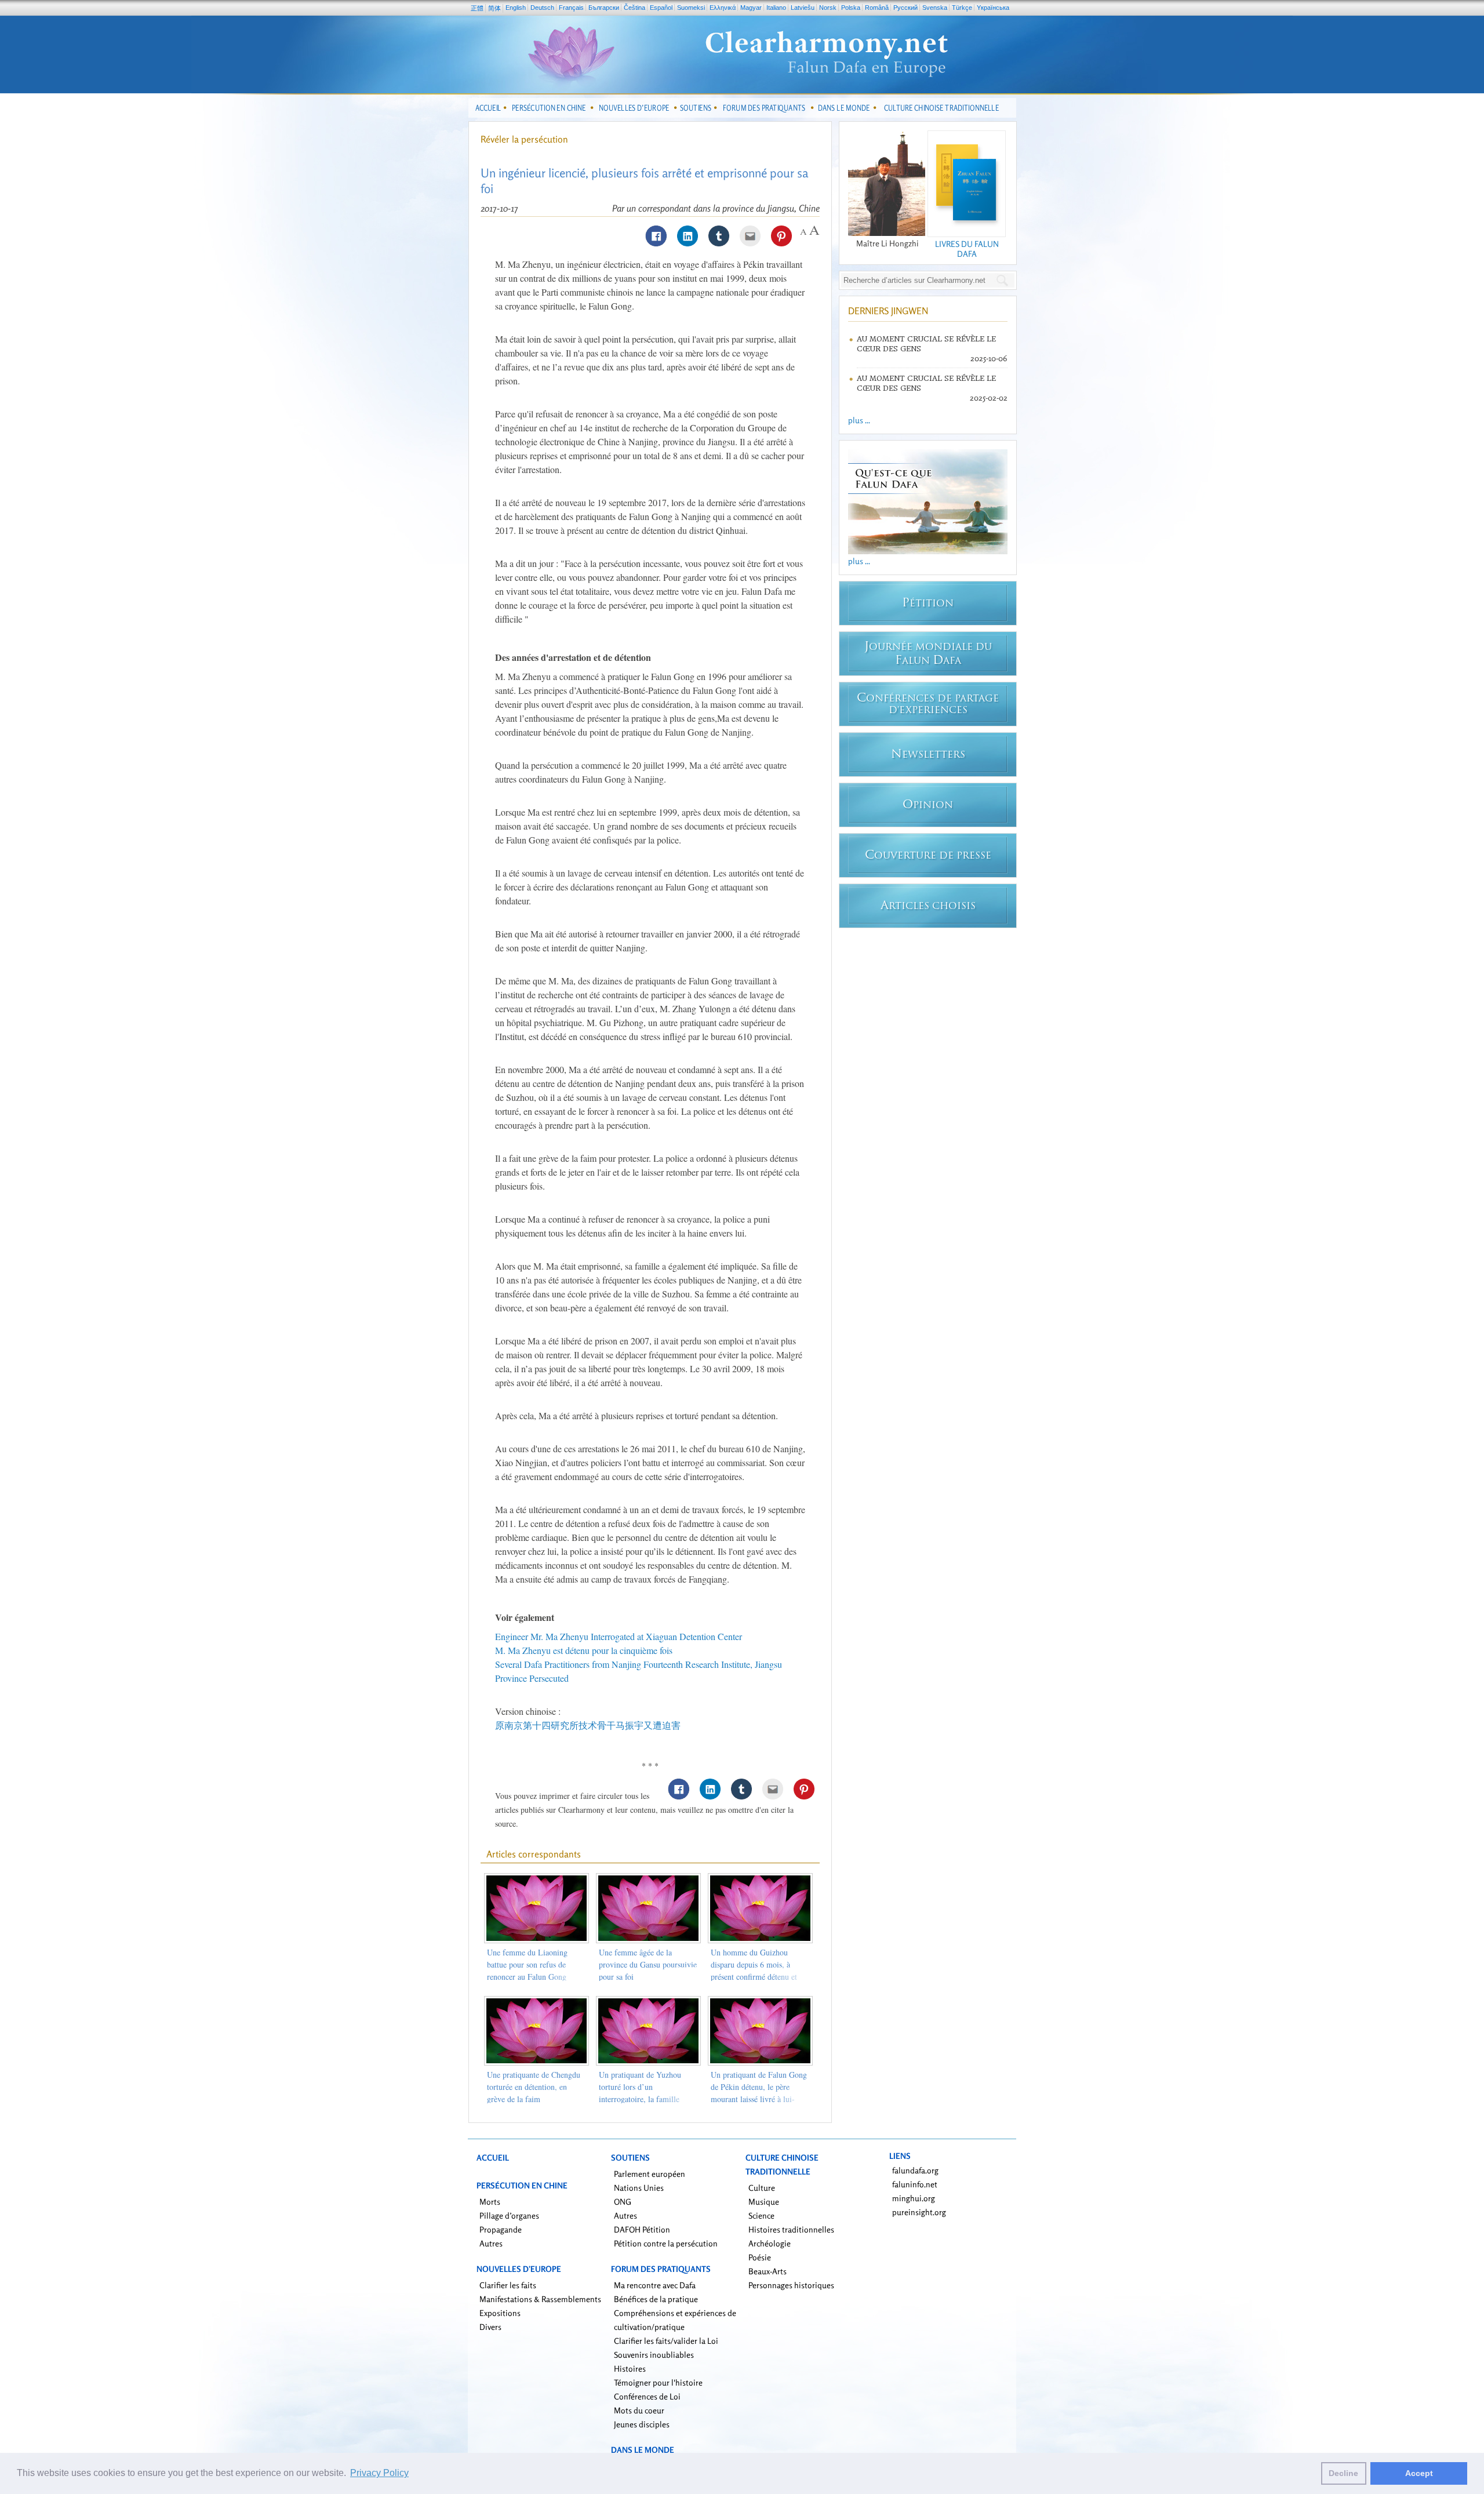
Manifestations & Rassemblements (540, 2299)
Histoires (630, 2368)
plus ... (859, 420)
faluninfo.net (915, 2184)
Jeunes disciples (642, 2424)
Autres (491, 2243)
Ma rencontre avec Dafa (655, 2285)
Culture (762, 2188)
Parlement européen (650, 2174)
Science (761, 2215)
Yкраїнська (993, 8)
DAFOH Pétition (642, 2229)
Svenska (935, 8)
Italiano (776, 8)
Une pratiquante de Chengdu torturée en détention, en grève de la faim (534, 2087)
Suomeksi (691, 8)
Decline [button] (1343, 2473)
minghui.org (914, 2198)
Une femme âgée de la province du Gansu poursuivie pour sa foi (648, 1964)
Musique (764, 2202)
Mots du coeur (639, 2410)
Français (571, 8)
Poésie (760, 2257)
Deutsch (542, 8)
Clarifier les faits (508, 2285)
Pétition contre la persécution (666, 2243)
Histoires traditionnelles (791, 2229)
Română (877, 8)
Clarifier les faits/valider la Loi (666, 2341)
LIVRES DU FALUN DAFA (967, 249)
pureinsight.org (919, 2212)
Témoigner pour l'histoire (658, 2382)
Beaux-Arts (768, 2271)
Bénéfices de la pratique (656, 2299)
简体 (494, 8)
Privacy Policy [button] (379, 2473)
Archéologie (770, 2243)
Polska (851, 8)
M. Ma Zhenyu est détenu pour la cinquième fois (584, 1650)
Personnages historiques (791, 2285)
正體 (477, 8)
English (516, 8)
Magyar (751, 8)
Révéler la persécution (524, 139)
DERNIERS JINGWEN (888, 311)
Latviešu (803, 8)
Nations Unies (639, 2188)
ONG (623, 2202)
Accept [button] (1419, 2473)
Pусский (905, 8)
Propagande (501, 2229)
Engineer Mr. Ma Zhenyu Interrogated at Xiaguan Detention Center (619, 1636)
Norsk (828, 8)
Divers (490, 2327)
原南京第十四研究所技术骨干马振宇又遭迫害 (588, 1725)
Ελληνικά (723, 8)
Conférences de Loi (647, 2396)
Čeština (634, 8)
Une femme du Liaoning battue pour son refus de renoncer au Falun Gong (527, 1964)
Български (604, 8)
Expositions (500, 2313)
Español (661, 8)
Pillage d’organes (509, 2215)
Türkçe (962, 8)
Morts (490, 2202)
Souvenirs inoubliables (654, 2355)
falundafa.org (915, 2170)
